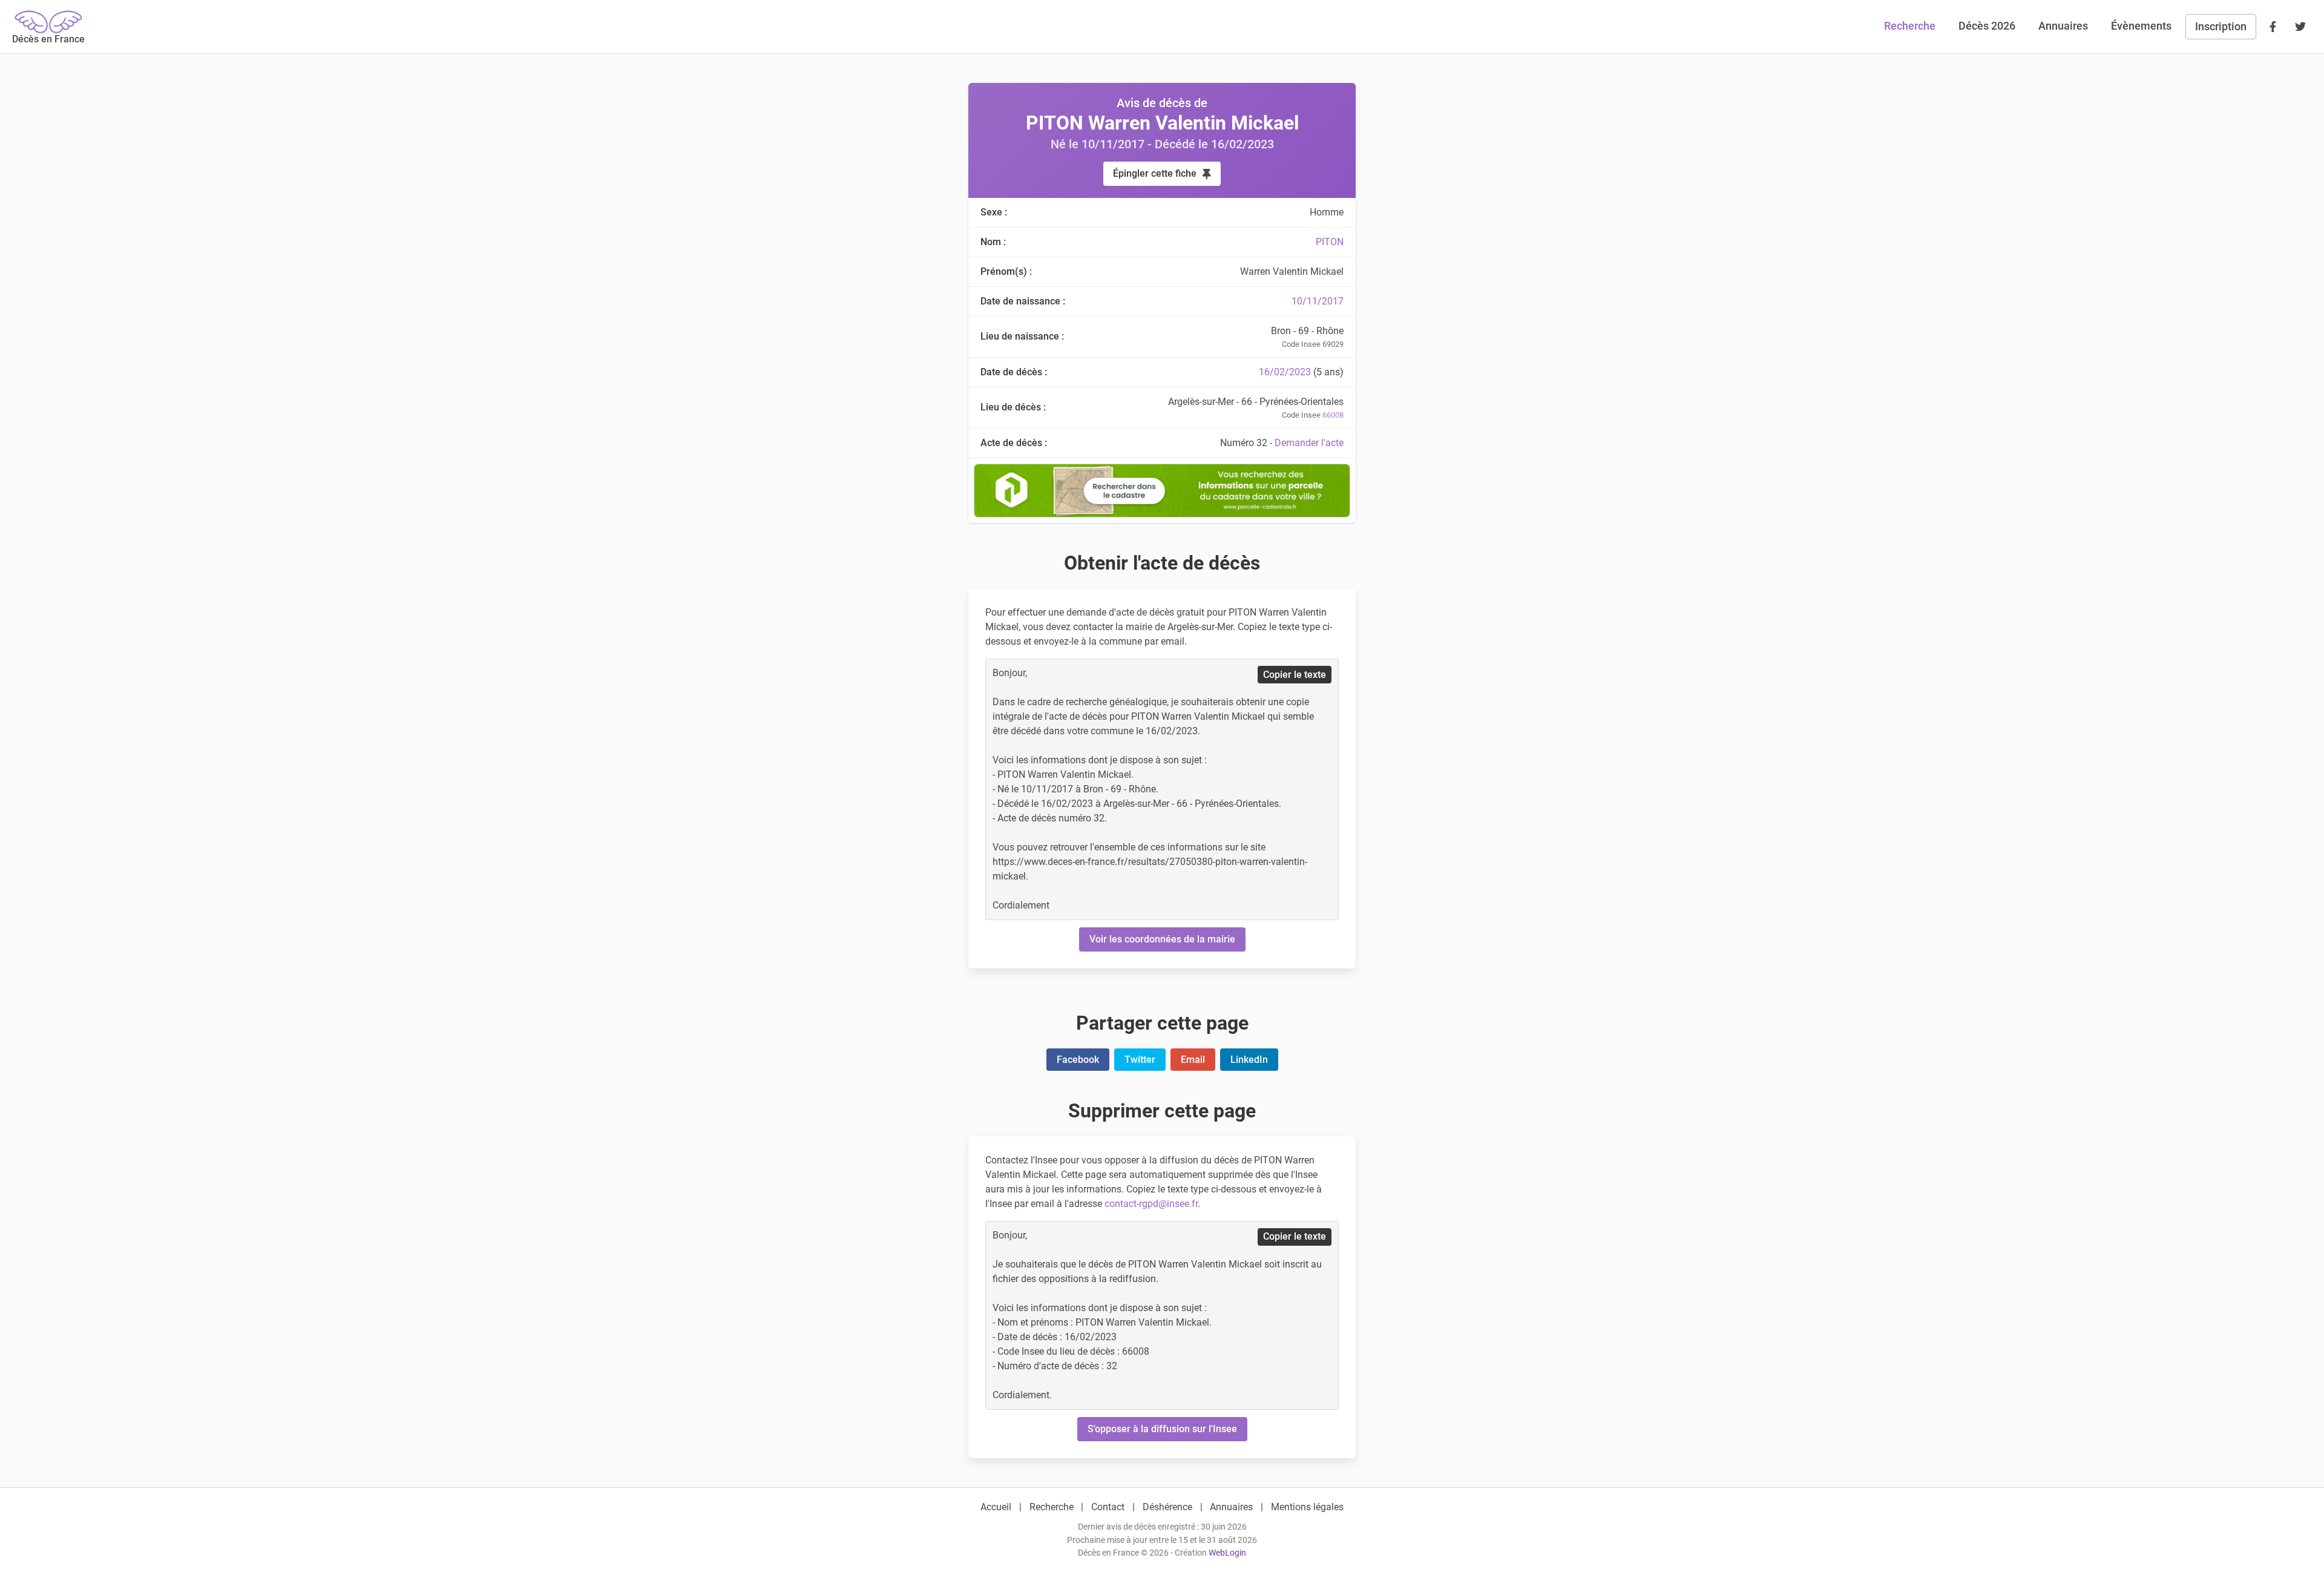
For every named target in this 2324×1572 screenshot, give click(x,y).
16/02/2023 (1285, 372)
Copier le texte (1295, 675)
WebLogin (1227, 1553)
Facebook (1078, 1060)
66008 (1333, 415)
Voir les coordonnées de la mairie (1162, 939)
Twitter (1140, 1060)
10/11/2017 (1318, 301)
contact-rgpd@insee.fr (1151, 1204)
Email (1193, 1060)
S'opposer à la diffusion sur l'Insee (1162, 1429)
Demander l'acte (1309, 443)
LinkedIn (1249, 1060)
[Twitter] (2300, 27)
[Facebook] (2273, 27)
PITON (1330, 242)
